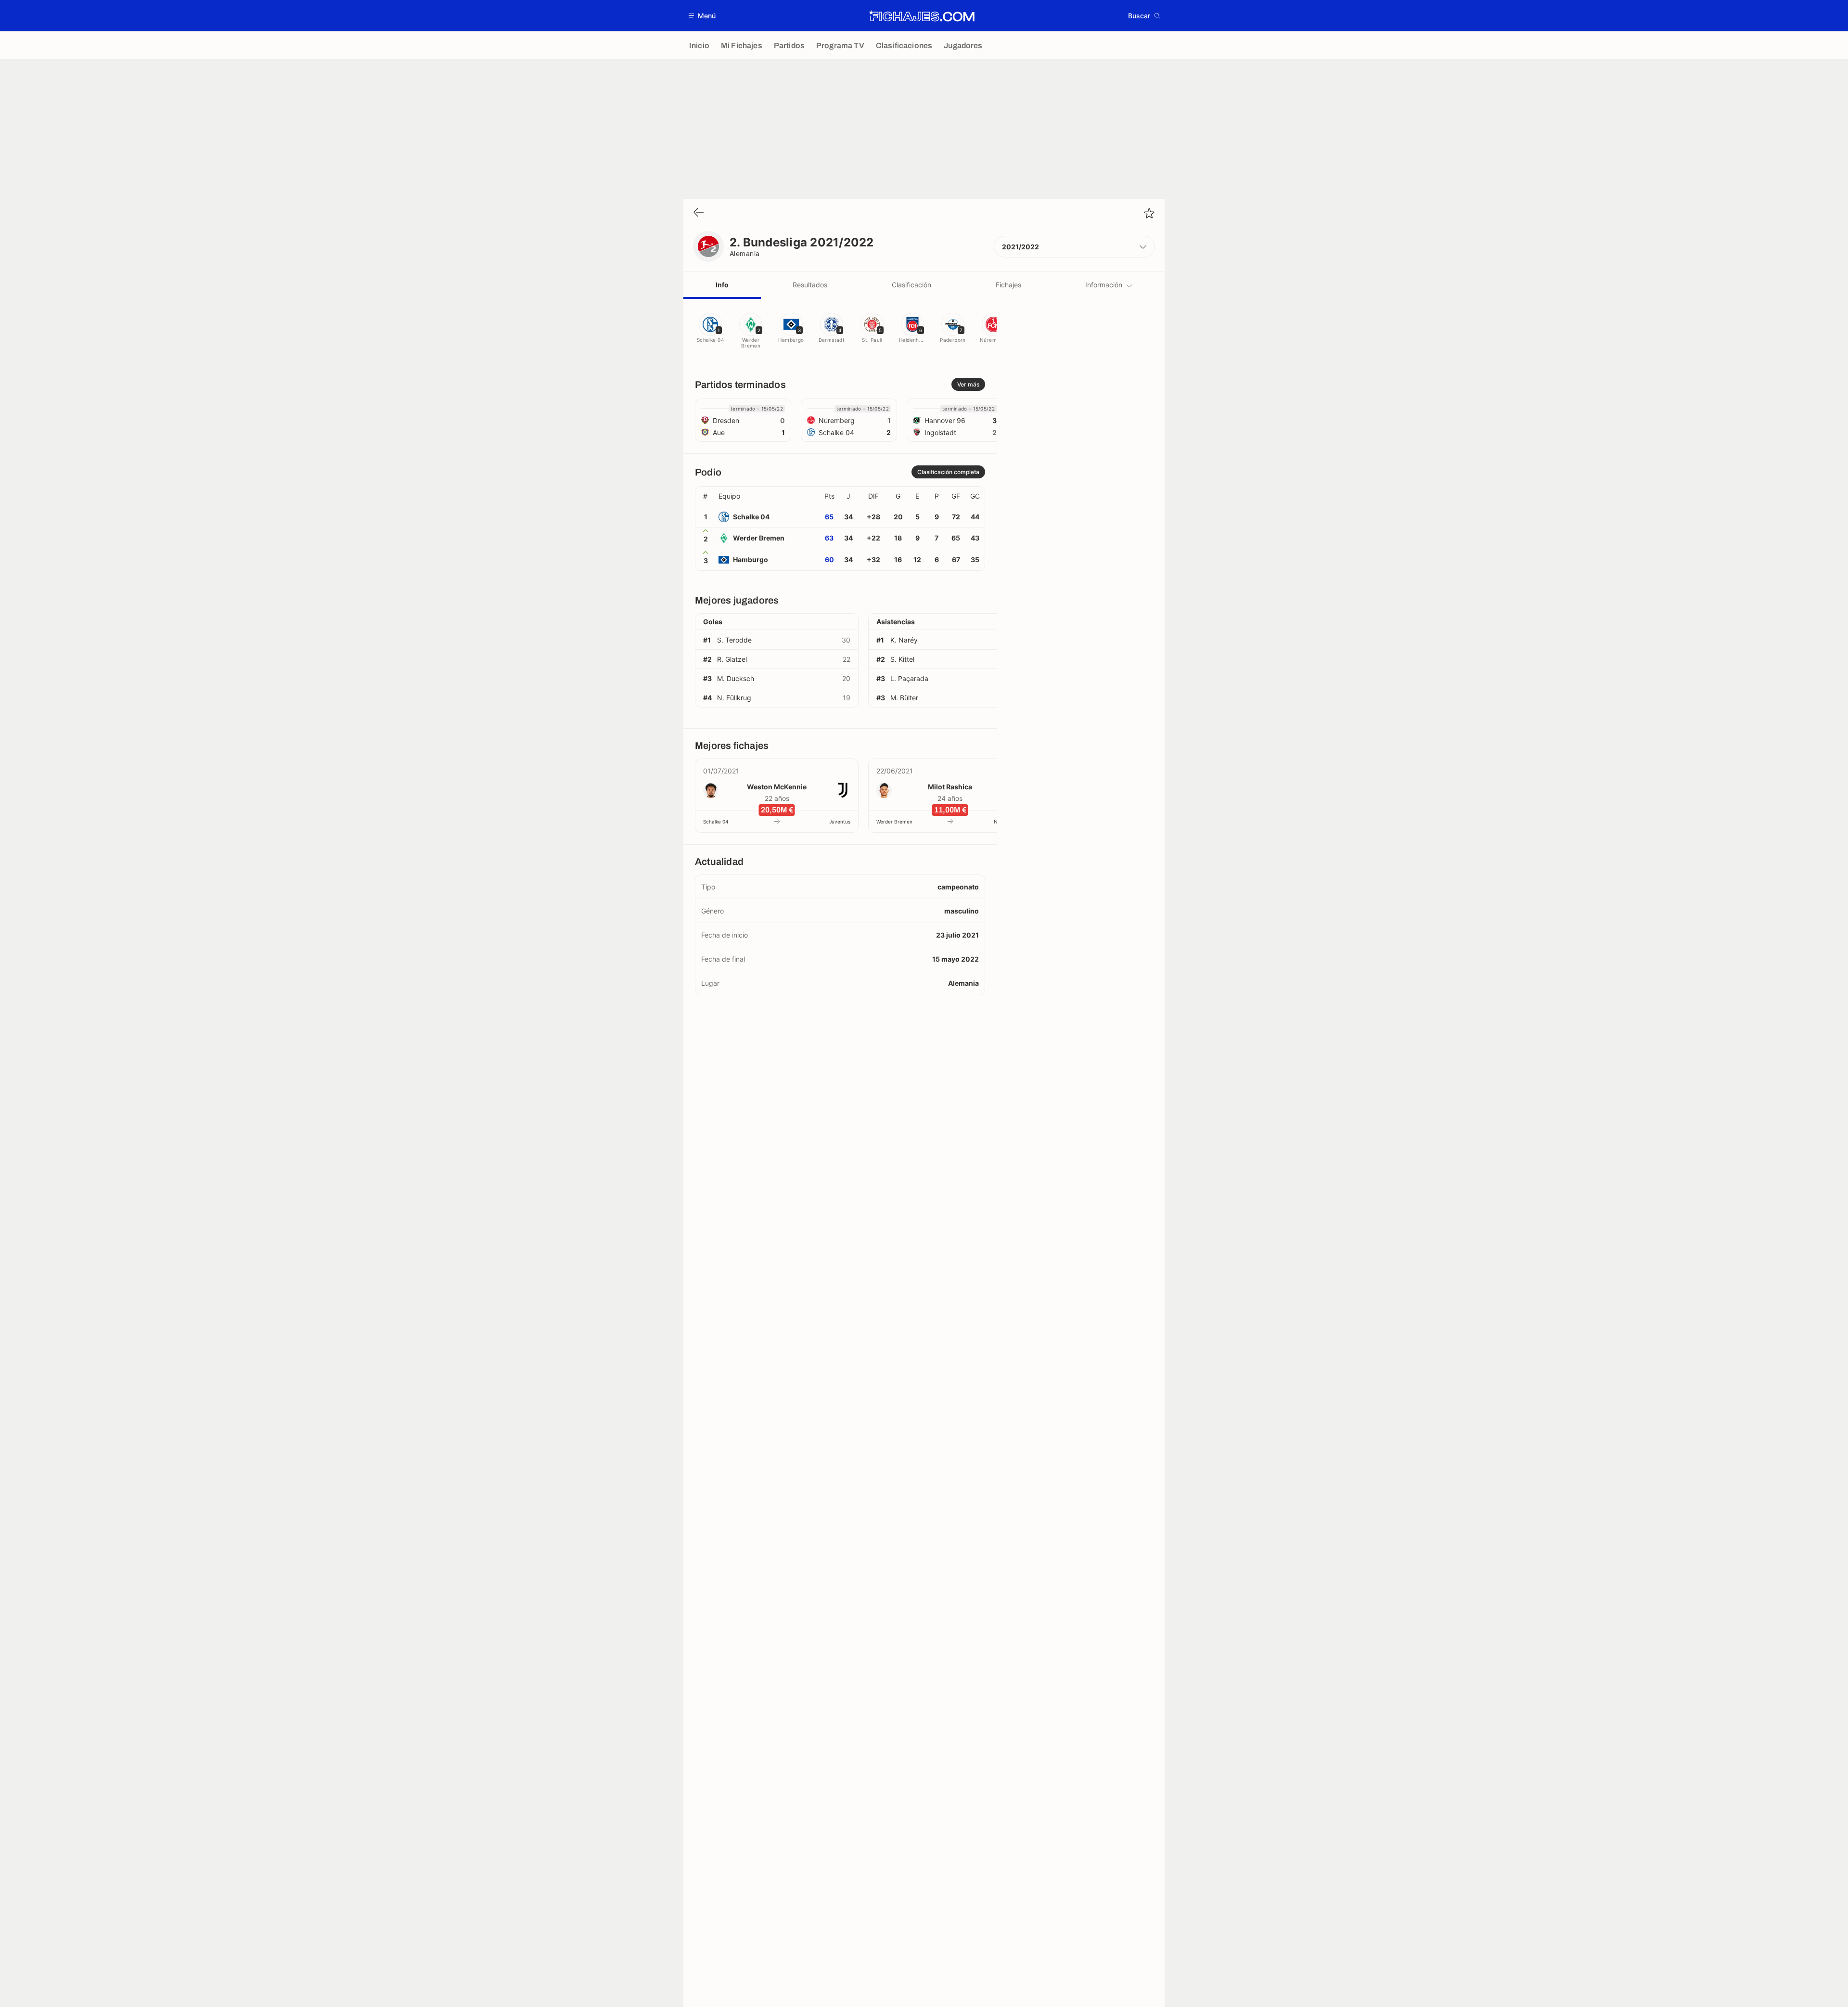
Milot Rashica (950, 787)
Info (722, 285)
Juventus (840, 822)
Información (1104, 285)
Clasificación (911, 285)
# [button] (705, 496)
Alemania (745, 253)
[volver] (699, 213)
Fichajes (1008, 285)
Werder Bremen (894, 822)
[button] (702, 16)
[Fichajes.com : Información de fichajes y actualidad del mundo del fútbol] (922, 16)
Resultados (810, 285)
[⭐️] (1149, 213)
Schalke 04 (716, 822)
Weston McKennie (777, 787)
